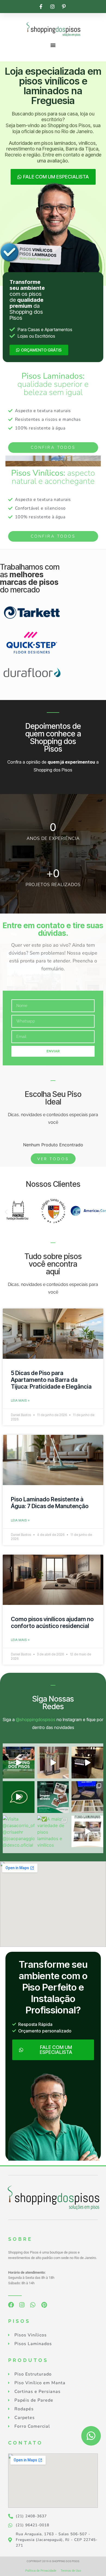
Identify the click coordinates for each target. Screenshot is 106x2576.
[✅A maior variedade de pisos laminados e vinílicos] (53, 1832)
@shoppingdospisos (36, 1720)
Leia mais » (20, 1400)
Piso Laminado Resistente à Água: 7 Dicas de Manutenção (50, 1503)
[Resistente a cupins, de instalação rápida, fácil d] (53, 1797)
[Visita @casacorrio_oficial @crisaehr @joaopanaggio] (19, 1832)
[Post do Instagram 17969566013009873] (53, 1763)
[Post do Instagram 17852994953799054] (19, 1797)
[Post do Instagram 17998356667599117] (87, 1763)
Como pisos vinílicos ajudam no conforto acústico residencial (52, 1623)
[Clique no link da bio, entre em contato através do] (19, 1763)
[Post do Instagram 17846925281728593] (87, 1832)
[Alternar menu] (53, 45)
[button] (6, 1212)
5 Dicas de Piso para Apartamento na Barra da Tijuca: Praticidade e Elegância (51, 1380)
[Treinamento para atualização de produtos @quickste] (87, 1797)
